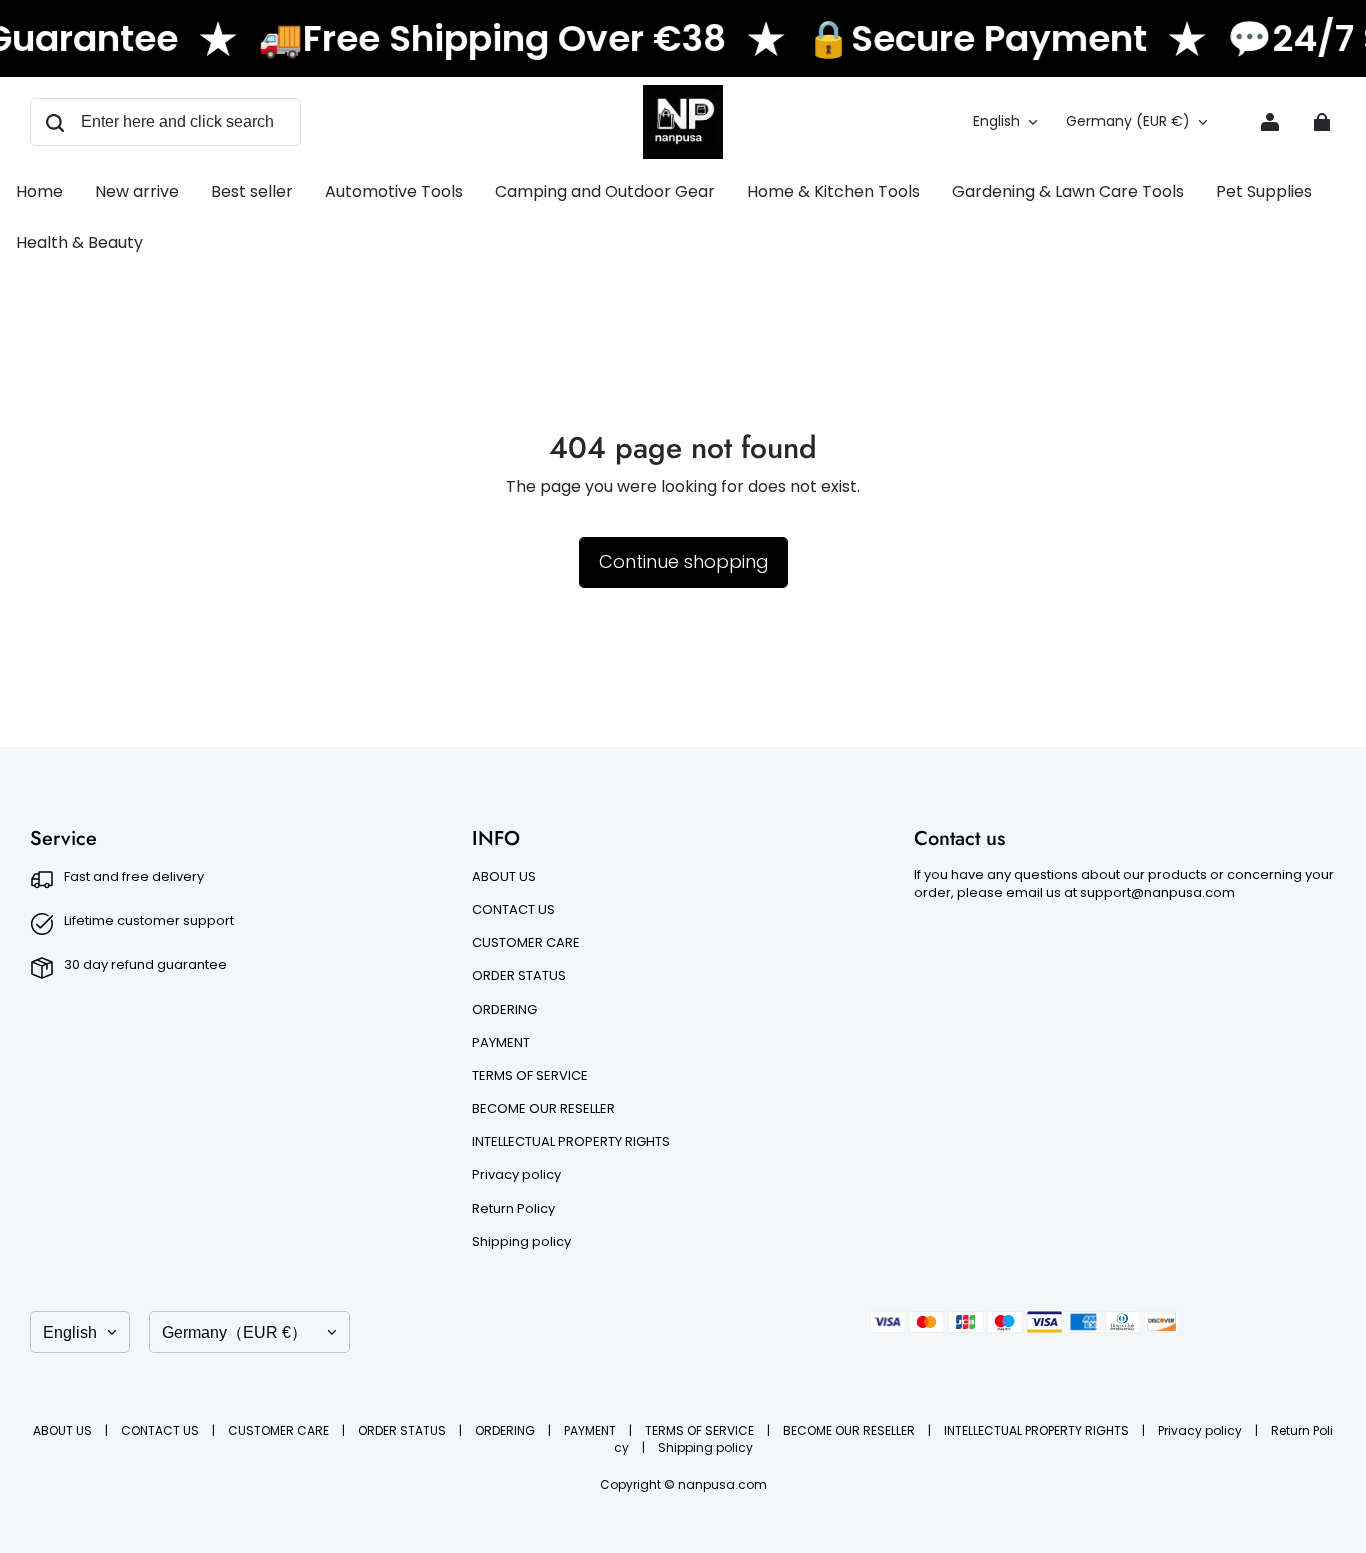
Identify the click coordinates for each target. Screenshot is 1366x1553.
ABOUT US (504, 877)
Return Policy (513, 1209)
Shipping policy (521, 1242)
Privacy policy (516, 1175)
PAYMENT (501, 1043)
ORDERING (504, 1010)
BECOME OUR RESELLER (543, 1109)
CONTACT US (513, 910)
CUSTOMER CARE (526, 943)
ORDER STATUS (519, 976)
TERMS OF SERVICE (530, 1076)
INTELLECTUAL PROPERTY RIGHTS (571, 1142)
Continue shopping (683, 561)
